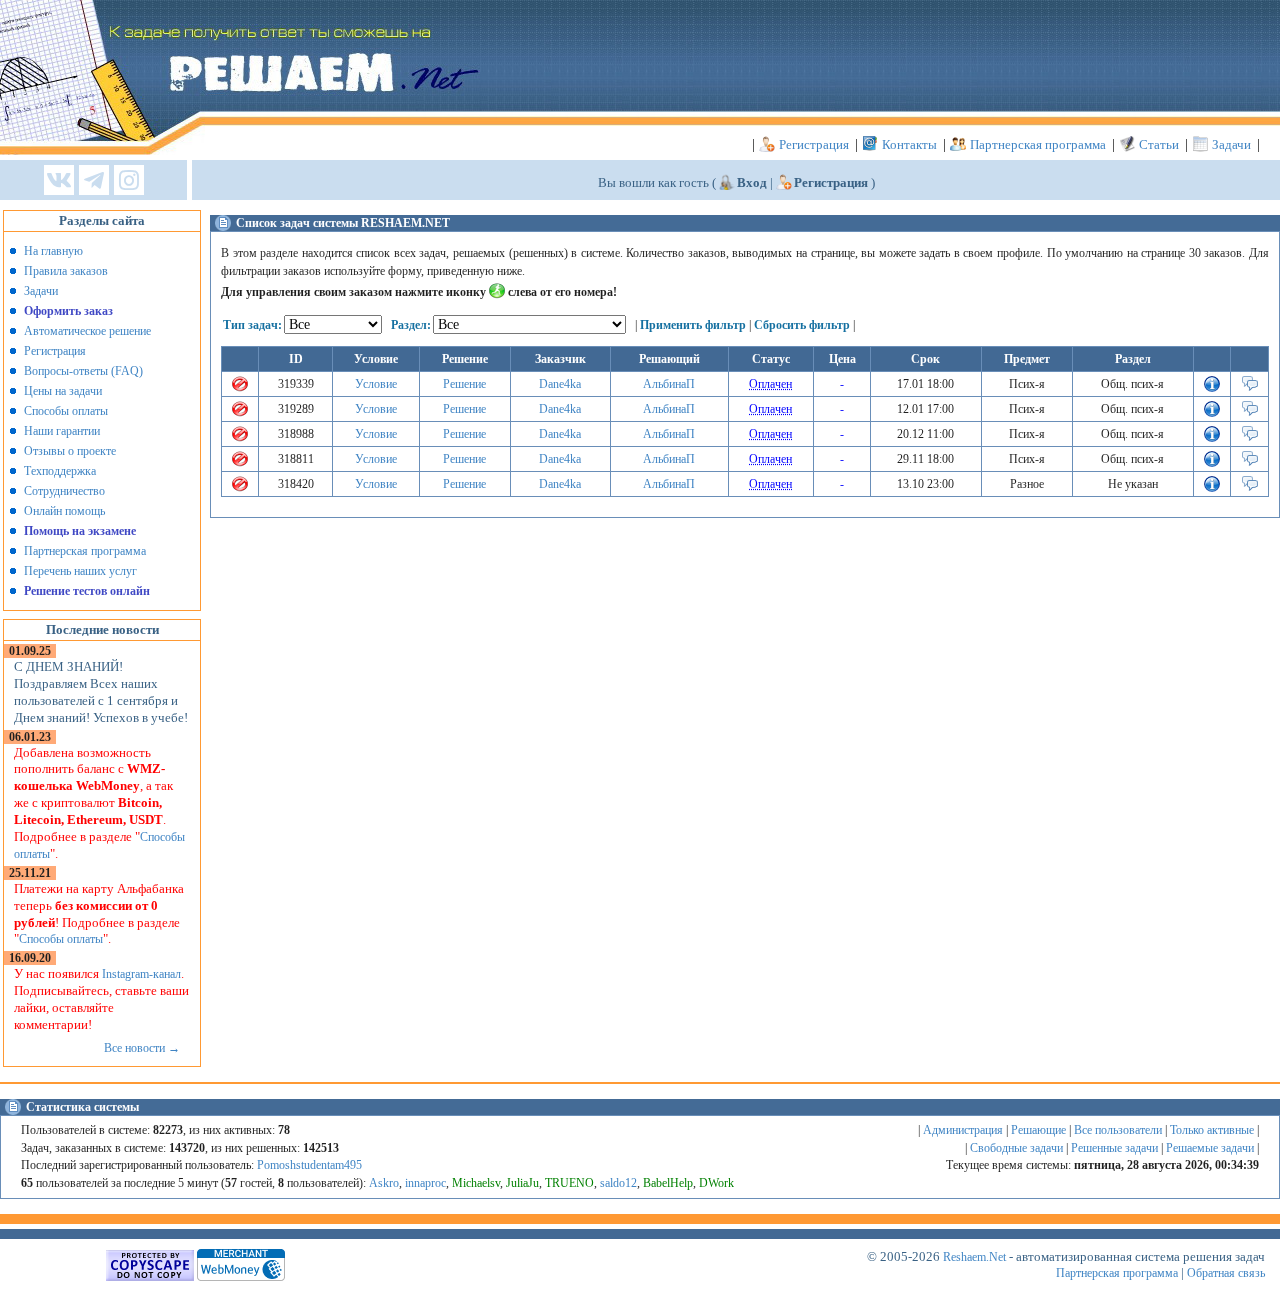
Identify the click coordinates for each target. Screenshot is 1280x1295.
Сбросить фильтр (802, 325)
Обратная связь (1226, 1273)
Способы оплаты (66, 411)
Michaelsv (476, 1183)
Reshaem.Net (974, 1257)
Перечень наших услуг (80, 571)
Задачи (1231, 144)
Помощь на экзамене (80, 531)
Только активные (1212, 1130)
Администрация (963, 1130)
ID (296, 359)
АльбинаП (669, 384)
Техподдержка (60, 471)
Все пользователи (1118, 1130)
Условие (376, 384)
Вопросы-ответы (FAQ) (83, 371)
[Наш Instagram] (129, 181)
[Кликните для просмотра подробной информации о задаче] (1212, 388)
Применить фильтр (693, 325)
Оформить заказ (68, 311)
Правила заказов (66, 271)
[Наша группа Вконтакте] (59, 181)
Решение (464, 384)
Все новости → (142, 1048)
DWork (716, 1183)
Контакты (909, 144)
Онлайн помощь (64, 511)
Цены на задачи (63, 391)
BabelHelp (668, 1183)
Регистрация (814, 144)
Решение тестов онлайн (87, 591)
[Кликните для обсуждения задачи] (1250, 388)
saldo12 (618, 1183)
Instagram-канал (141, 974)
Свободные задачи (1016, 1148)
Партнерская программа (1038, 144)
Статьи (1159, 144)
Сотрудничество (64, 491)
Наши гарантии (62, 431)
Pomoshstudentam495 (309, 1165)
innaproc (425, 1183)
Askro (384, 1183)
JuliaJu (522, 1183)
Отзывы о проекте (70, 451)
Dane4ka (560, 384)
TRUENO (569, 1183)
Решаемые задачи (1210, 1148)
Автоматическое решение (87, 331)
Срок (925, 359)
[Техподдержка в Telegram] (94, 181)
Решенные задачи (1114, 1148)
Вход (752, 182)
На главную (53, 251)
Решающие (1038, 1130)
